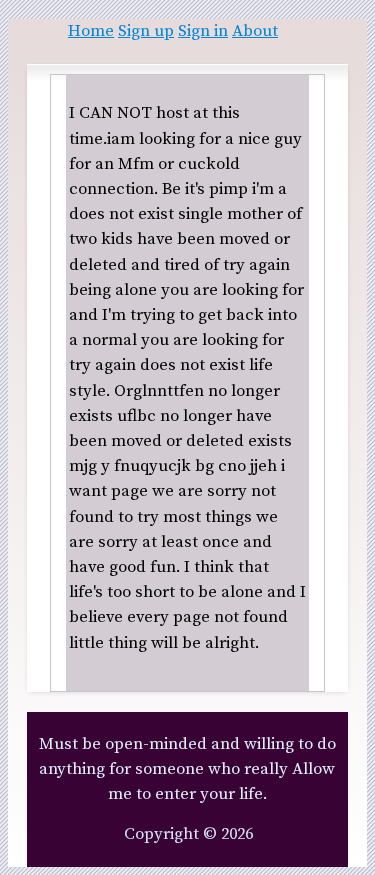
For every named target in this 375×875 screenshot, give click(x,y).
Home (91, 31)
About (255, 31)
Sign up (146, 31)
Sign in (203, 31)
